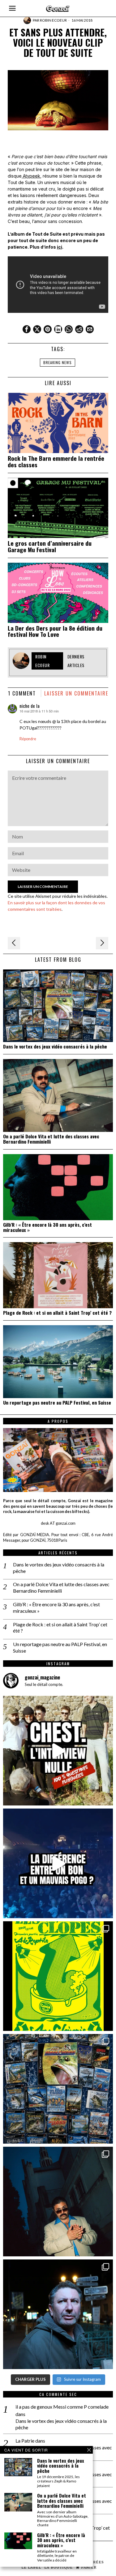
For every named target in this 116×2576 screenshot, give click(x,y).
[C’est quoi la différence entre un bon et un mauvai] (58, 1863)
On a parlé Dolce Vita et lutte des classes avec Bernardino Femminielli (51, 1139)
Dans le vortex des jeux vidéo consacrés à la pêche (55, 1046)
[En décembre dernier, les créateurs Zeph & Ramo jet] (58, 2089)
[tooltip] (27, 329)
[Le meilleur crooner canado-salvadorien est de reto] (58, 2202)
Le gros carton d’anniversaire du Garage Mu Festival (50, 546)
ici (60, 247)
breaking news (58, 362)
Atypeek (31, 176)
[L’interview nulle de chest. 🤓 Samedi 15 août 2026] (58, 1751)
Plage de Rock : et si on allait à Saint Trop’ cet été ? (57, 1313)
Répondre (28, 739)
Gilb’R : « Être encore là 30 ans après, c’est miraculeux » (47, 1227)
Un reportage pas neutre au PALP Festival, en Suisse (57, 1403)
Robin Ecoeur (53, 20)
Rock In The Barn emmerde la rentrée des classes (56, 461)
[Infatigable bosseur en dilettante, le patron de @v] (58, 2314)
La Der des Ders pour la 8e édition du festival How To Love (55, 631)
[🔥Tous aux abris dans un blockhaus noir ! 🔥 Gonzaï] (58, 1976)
